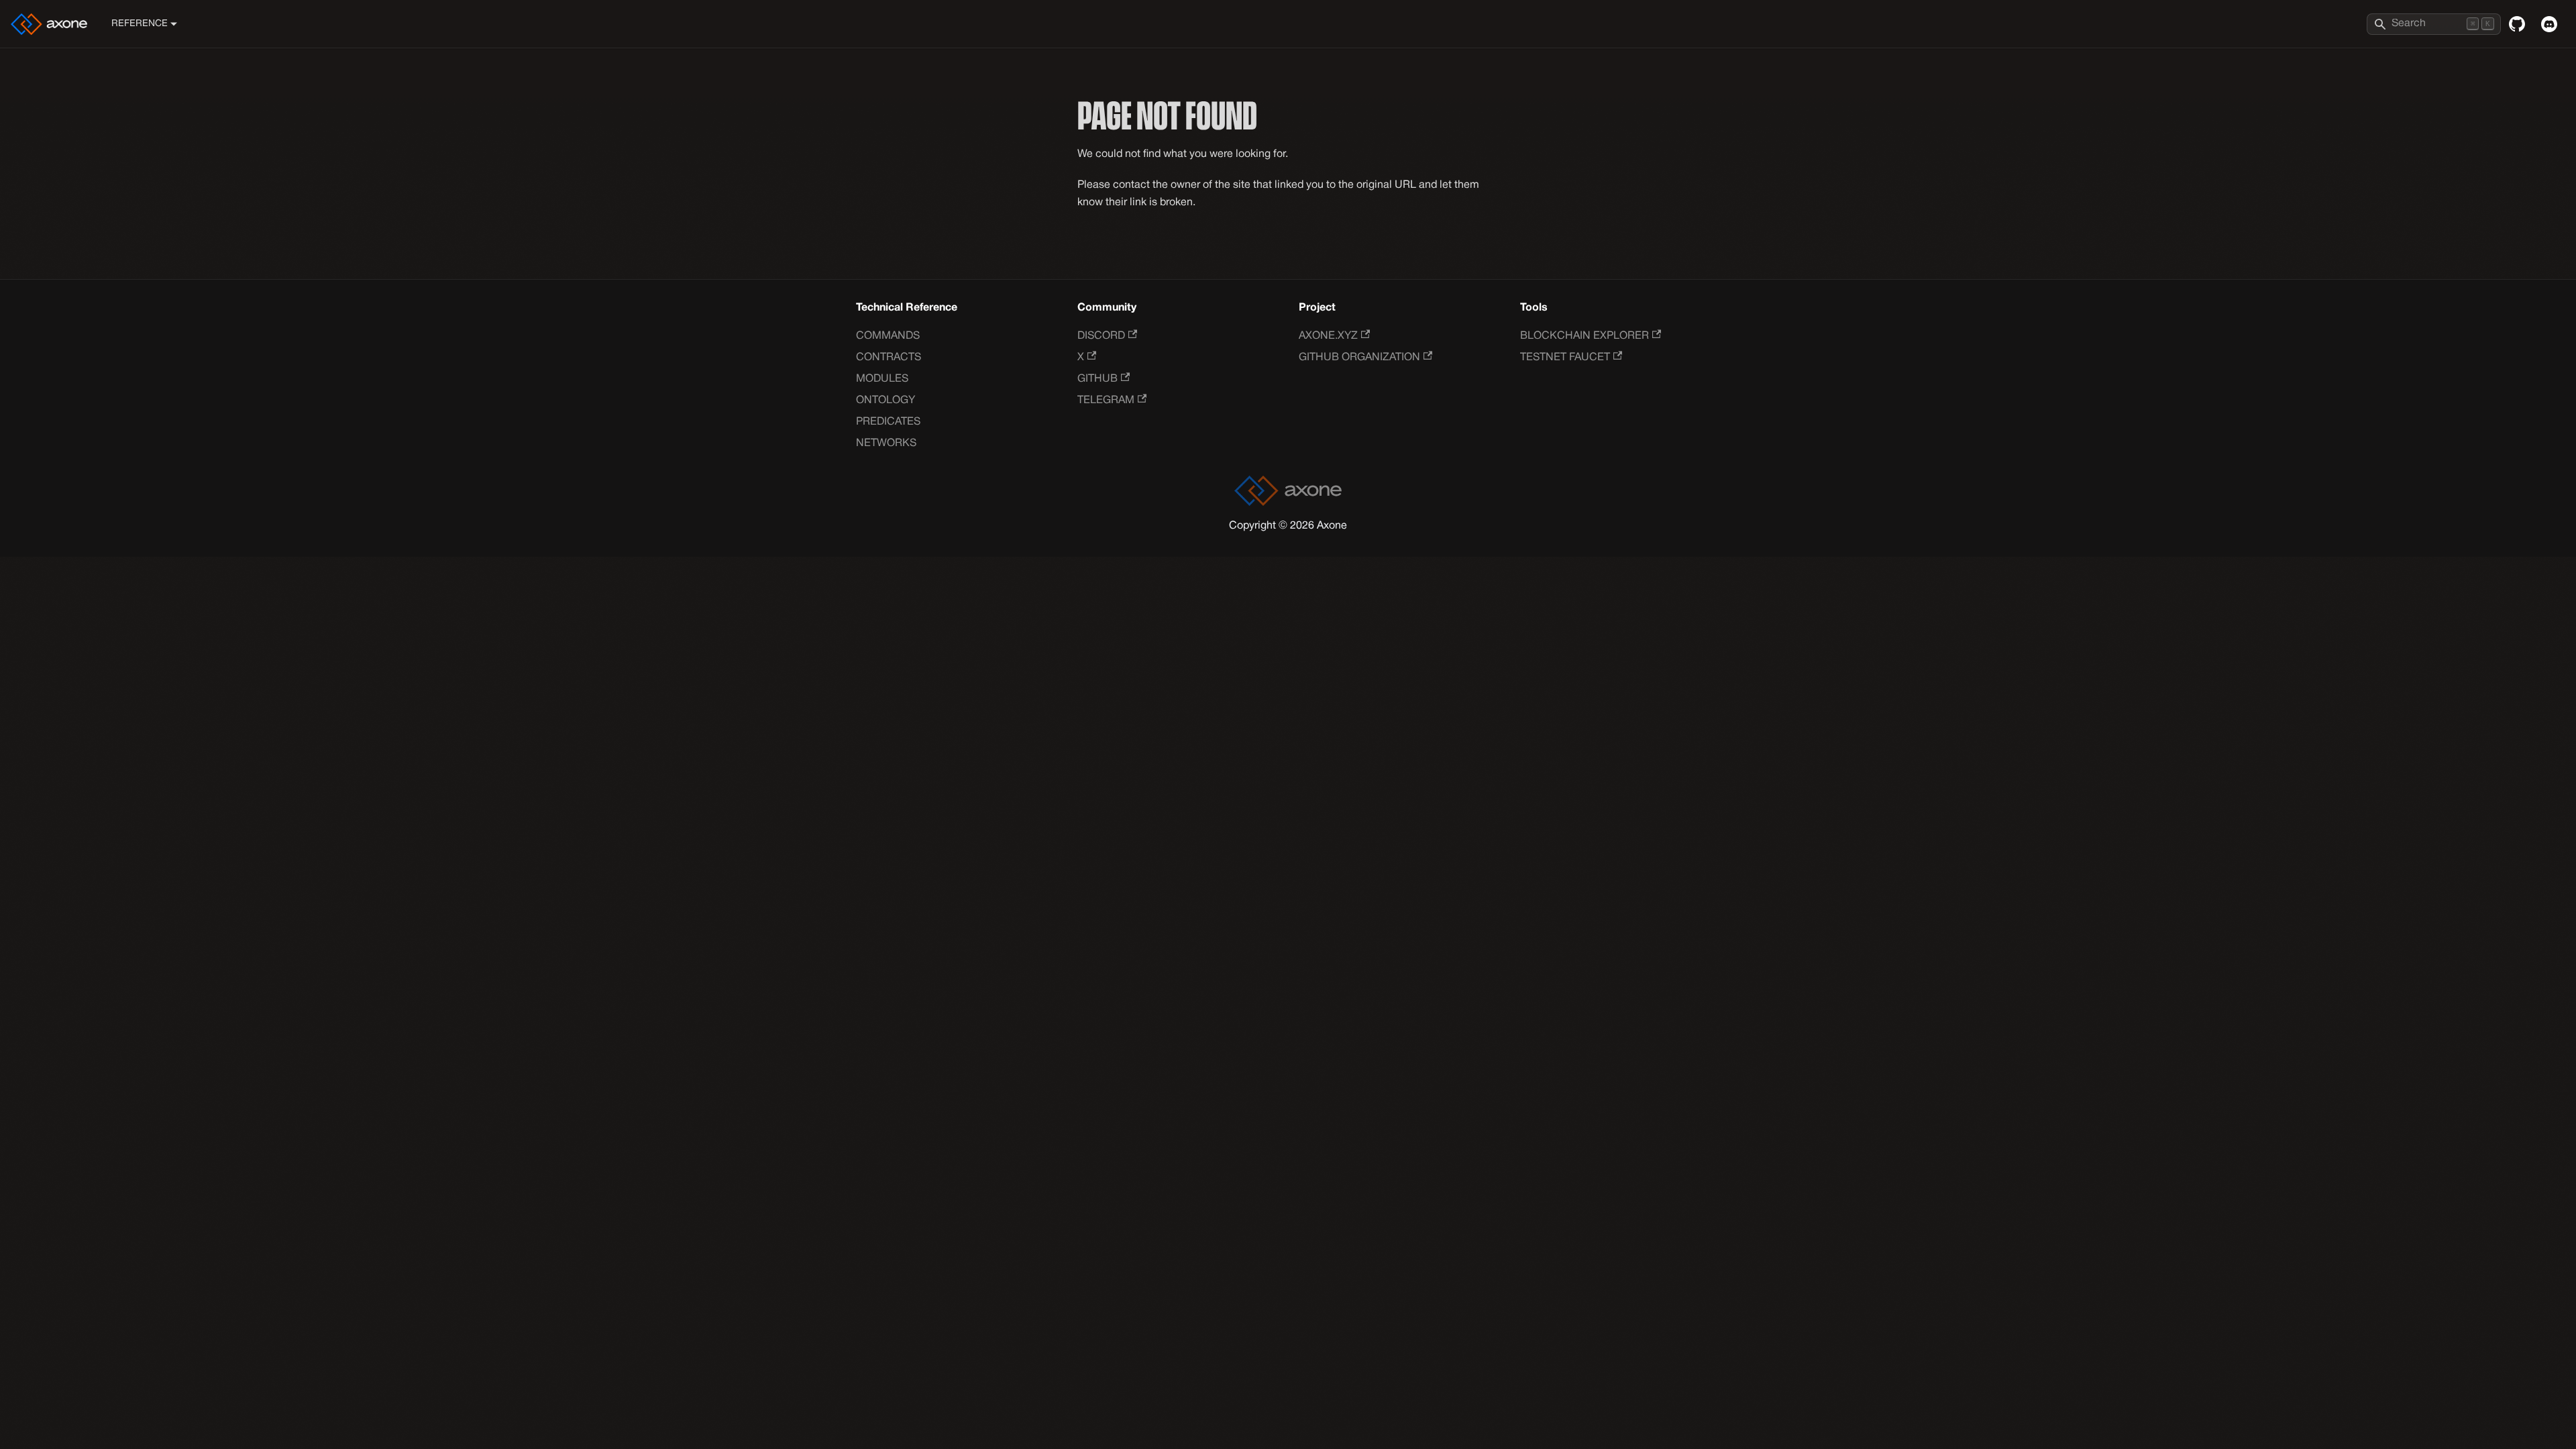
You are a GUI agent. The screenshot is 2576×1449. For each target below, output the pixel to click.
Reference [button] (140, 24)
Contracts (889, 358)
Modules (882, 379)
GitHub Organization (1359, 358)
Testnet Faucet (1565, 358)
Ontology (885, 400)
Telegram (1106, 400)
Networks (886, 443)
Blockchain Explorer (1585, 336)
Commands (888, 336)
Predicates (888, 422)
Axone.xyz (1328, 336)
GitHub (1097, 379)
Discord (1101, 336)
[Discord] (2549, 24)
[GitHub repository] (2517, 24)
